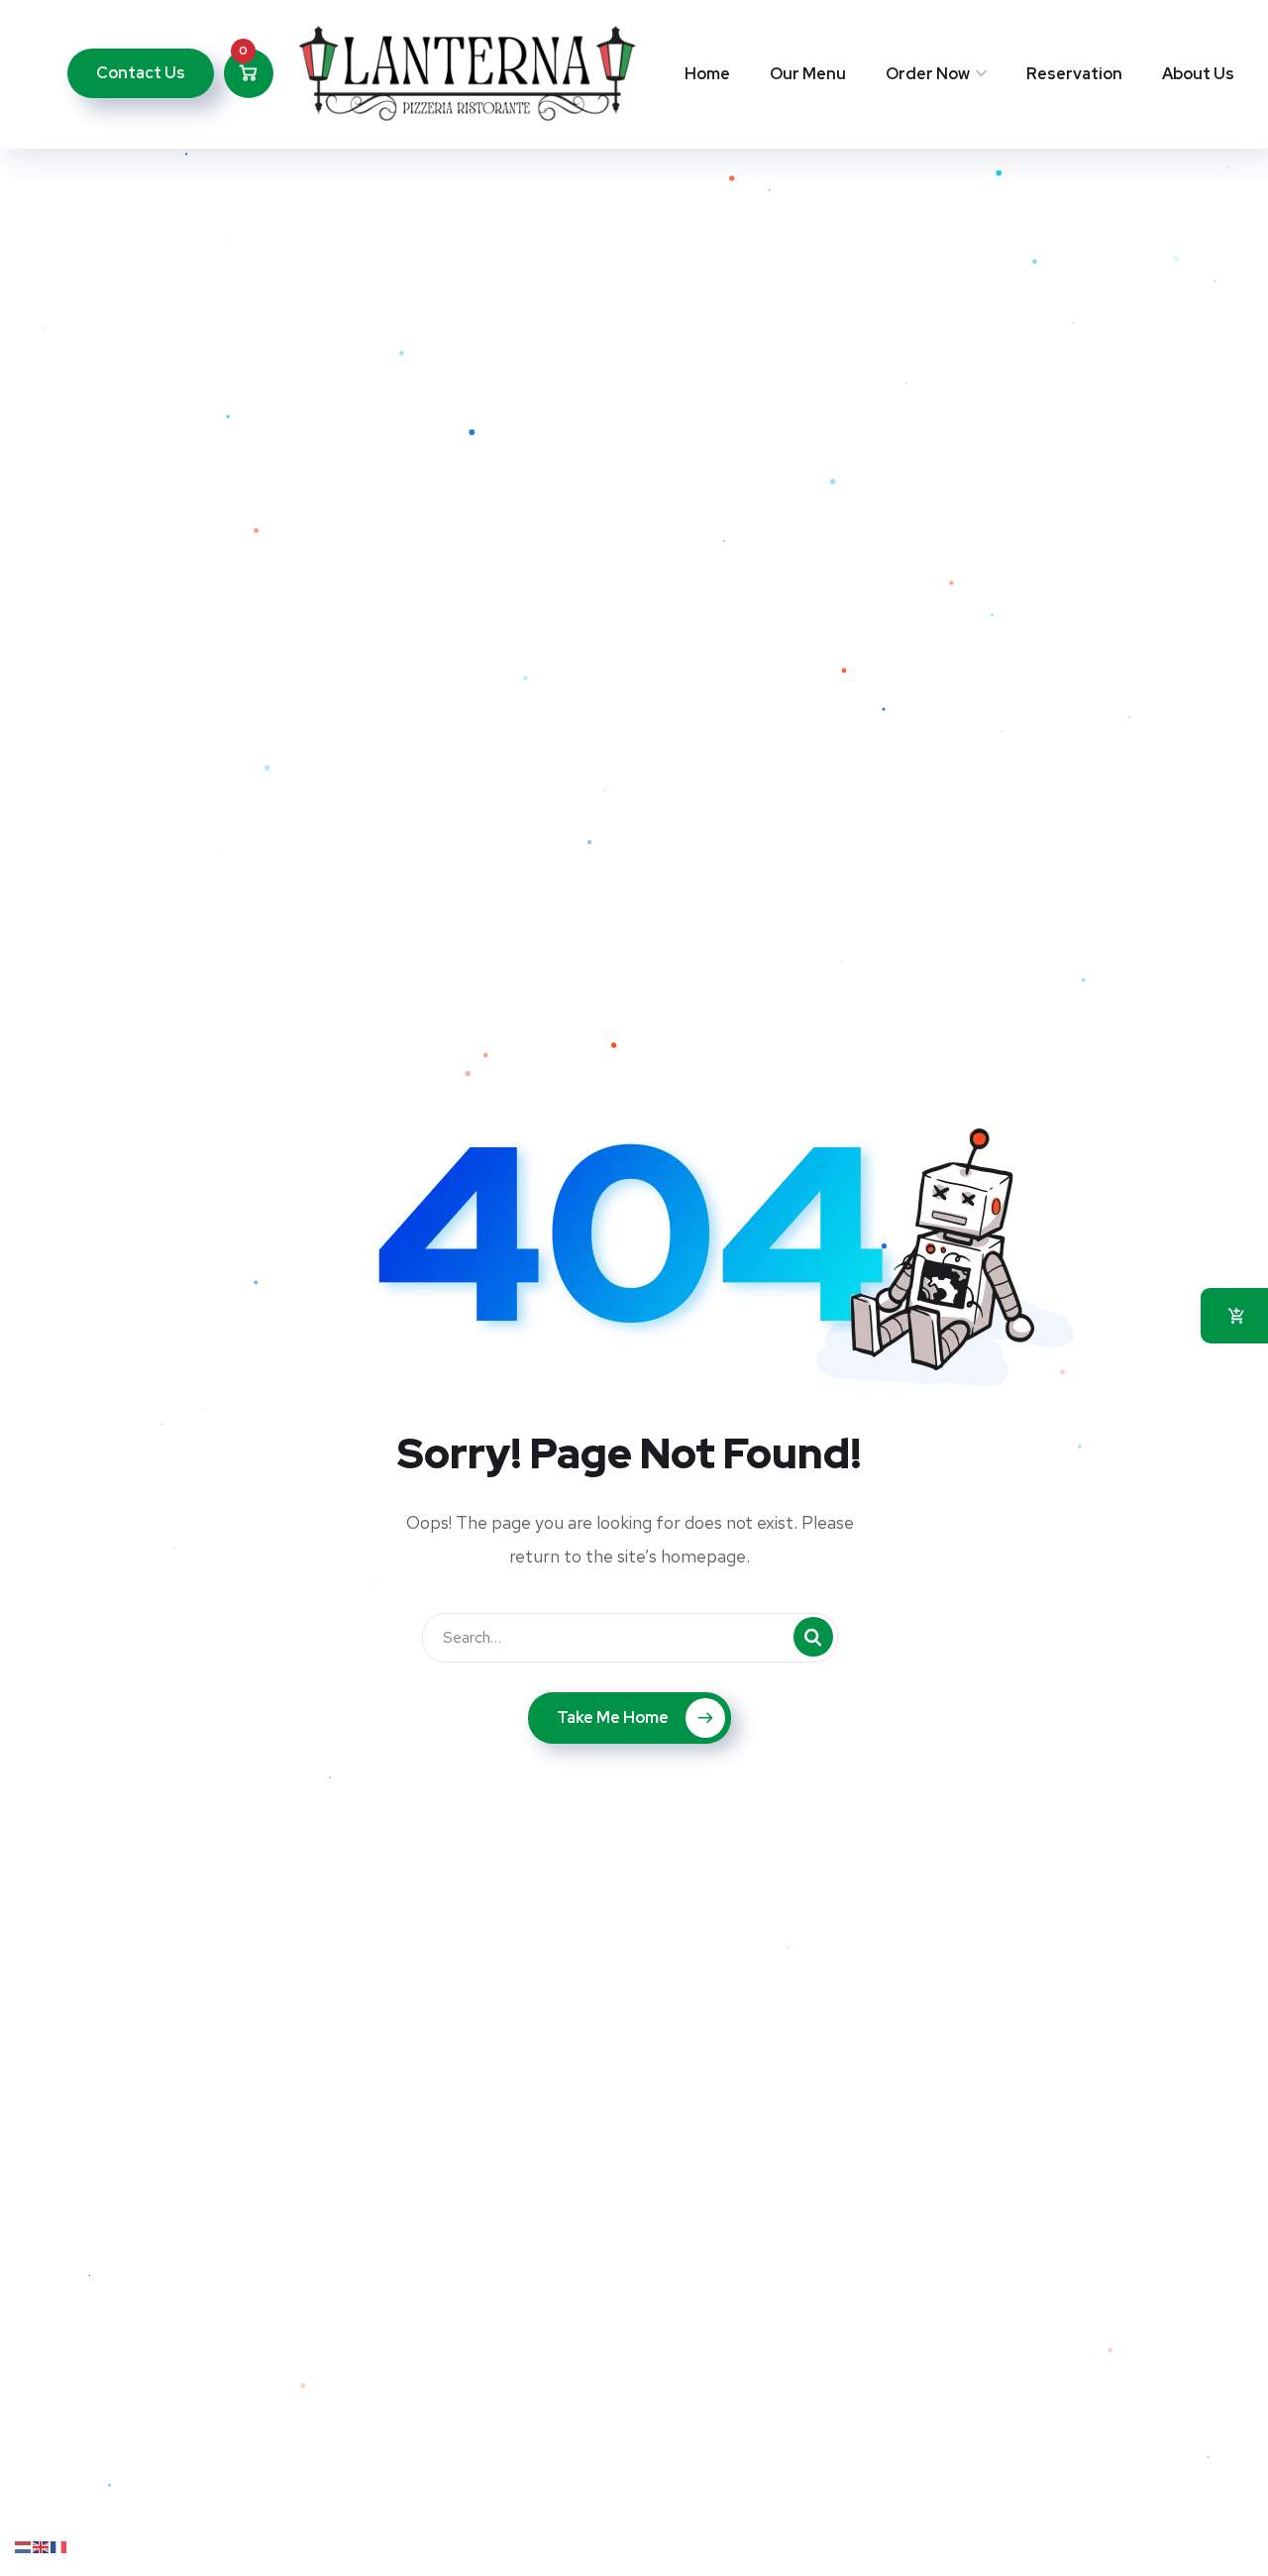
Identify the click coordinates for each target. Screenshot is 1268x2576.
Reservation (1074, 74)
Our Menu (808, 74)
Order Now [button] (928, 74)
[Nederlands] (24, 2546)
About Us (1198, 74)
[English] (42, 2546)
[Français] (59, 2546)
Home (707, 74)
